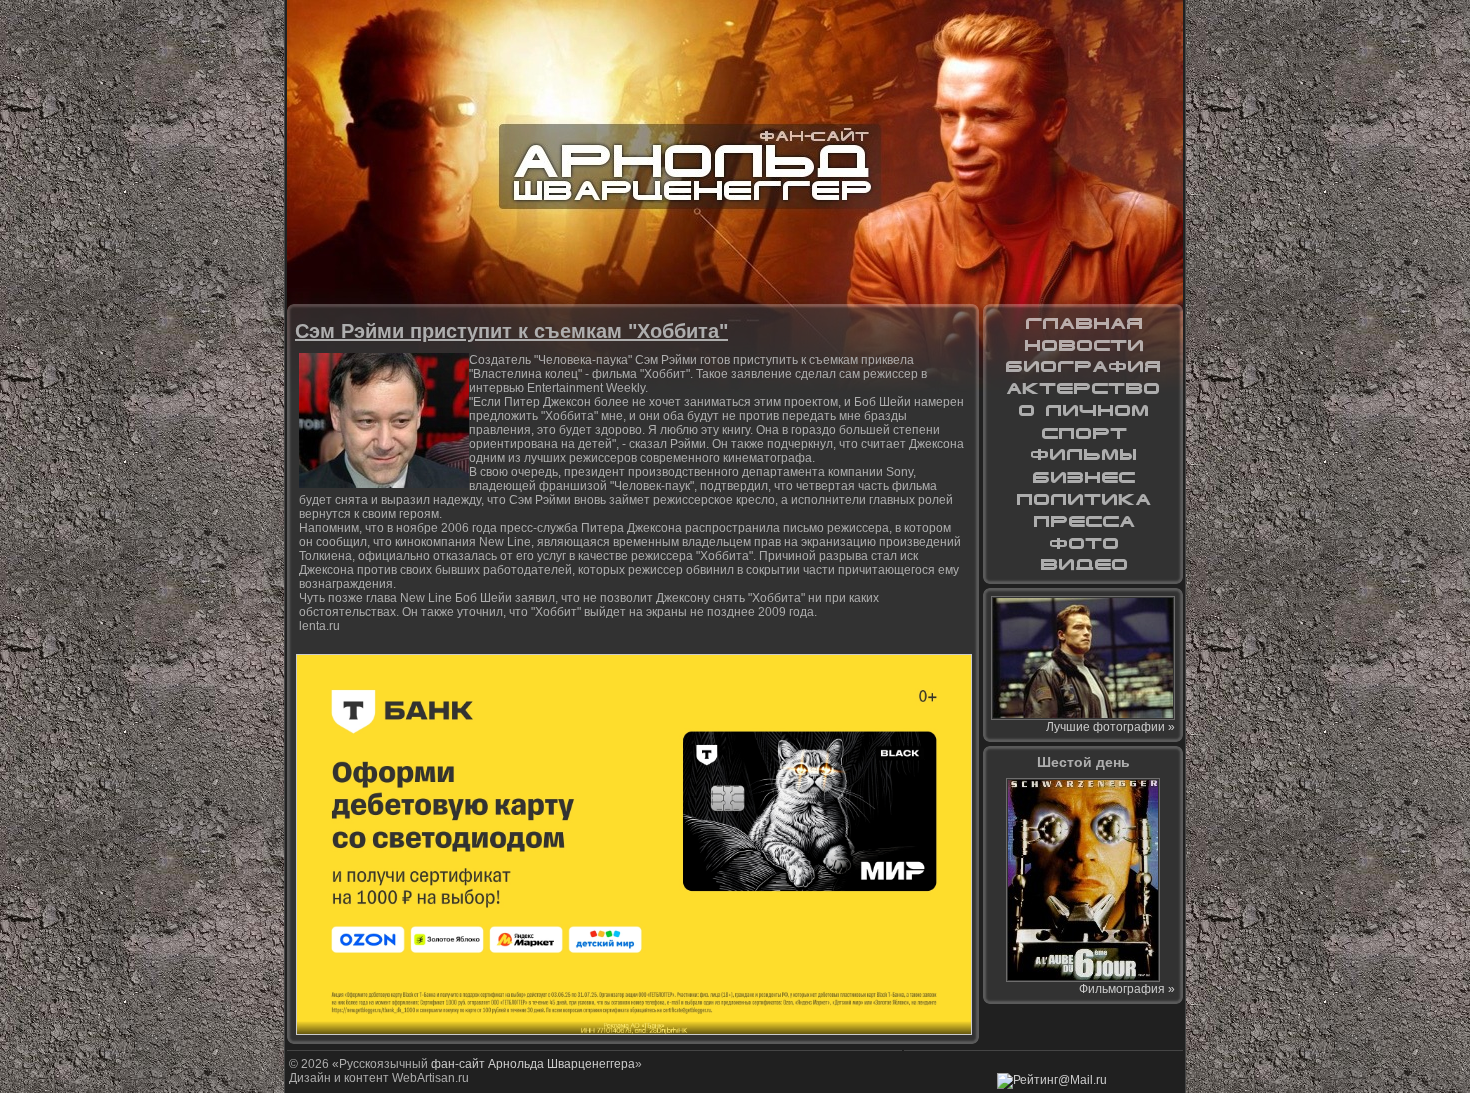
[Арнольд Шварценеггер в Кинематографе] (1083, 389)
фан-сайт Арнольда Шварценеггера (533, 1064)
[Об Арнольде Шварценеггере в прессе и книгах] (1083, 521)
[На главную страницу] (1083, 323)
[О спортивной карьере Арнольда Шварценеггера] (1083, 433)
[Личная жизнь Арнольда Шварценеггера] (1083, 411)
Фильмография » (1127, 989)
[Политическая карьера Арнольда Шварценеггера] (1083, 499)
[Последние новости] (1083, 345)
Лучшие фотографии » (1110, 727)
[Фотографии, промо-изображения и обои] (1083, 543)
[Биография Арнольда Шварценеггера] (1083, 367)
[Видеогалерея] (1083, 565)
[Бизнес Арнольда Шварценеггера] (1083, 477)
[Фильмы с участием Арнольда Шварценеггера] (1083, 455)
